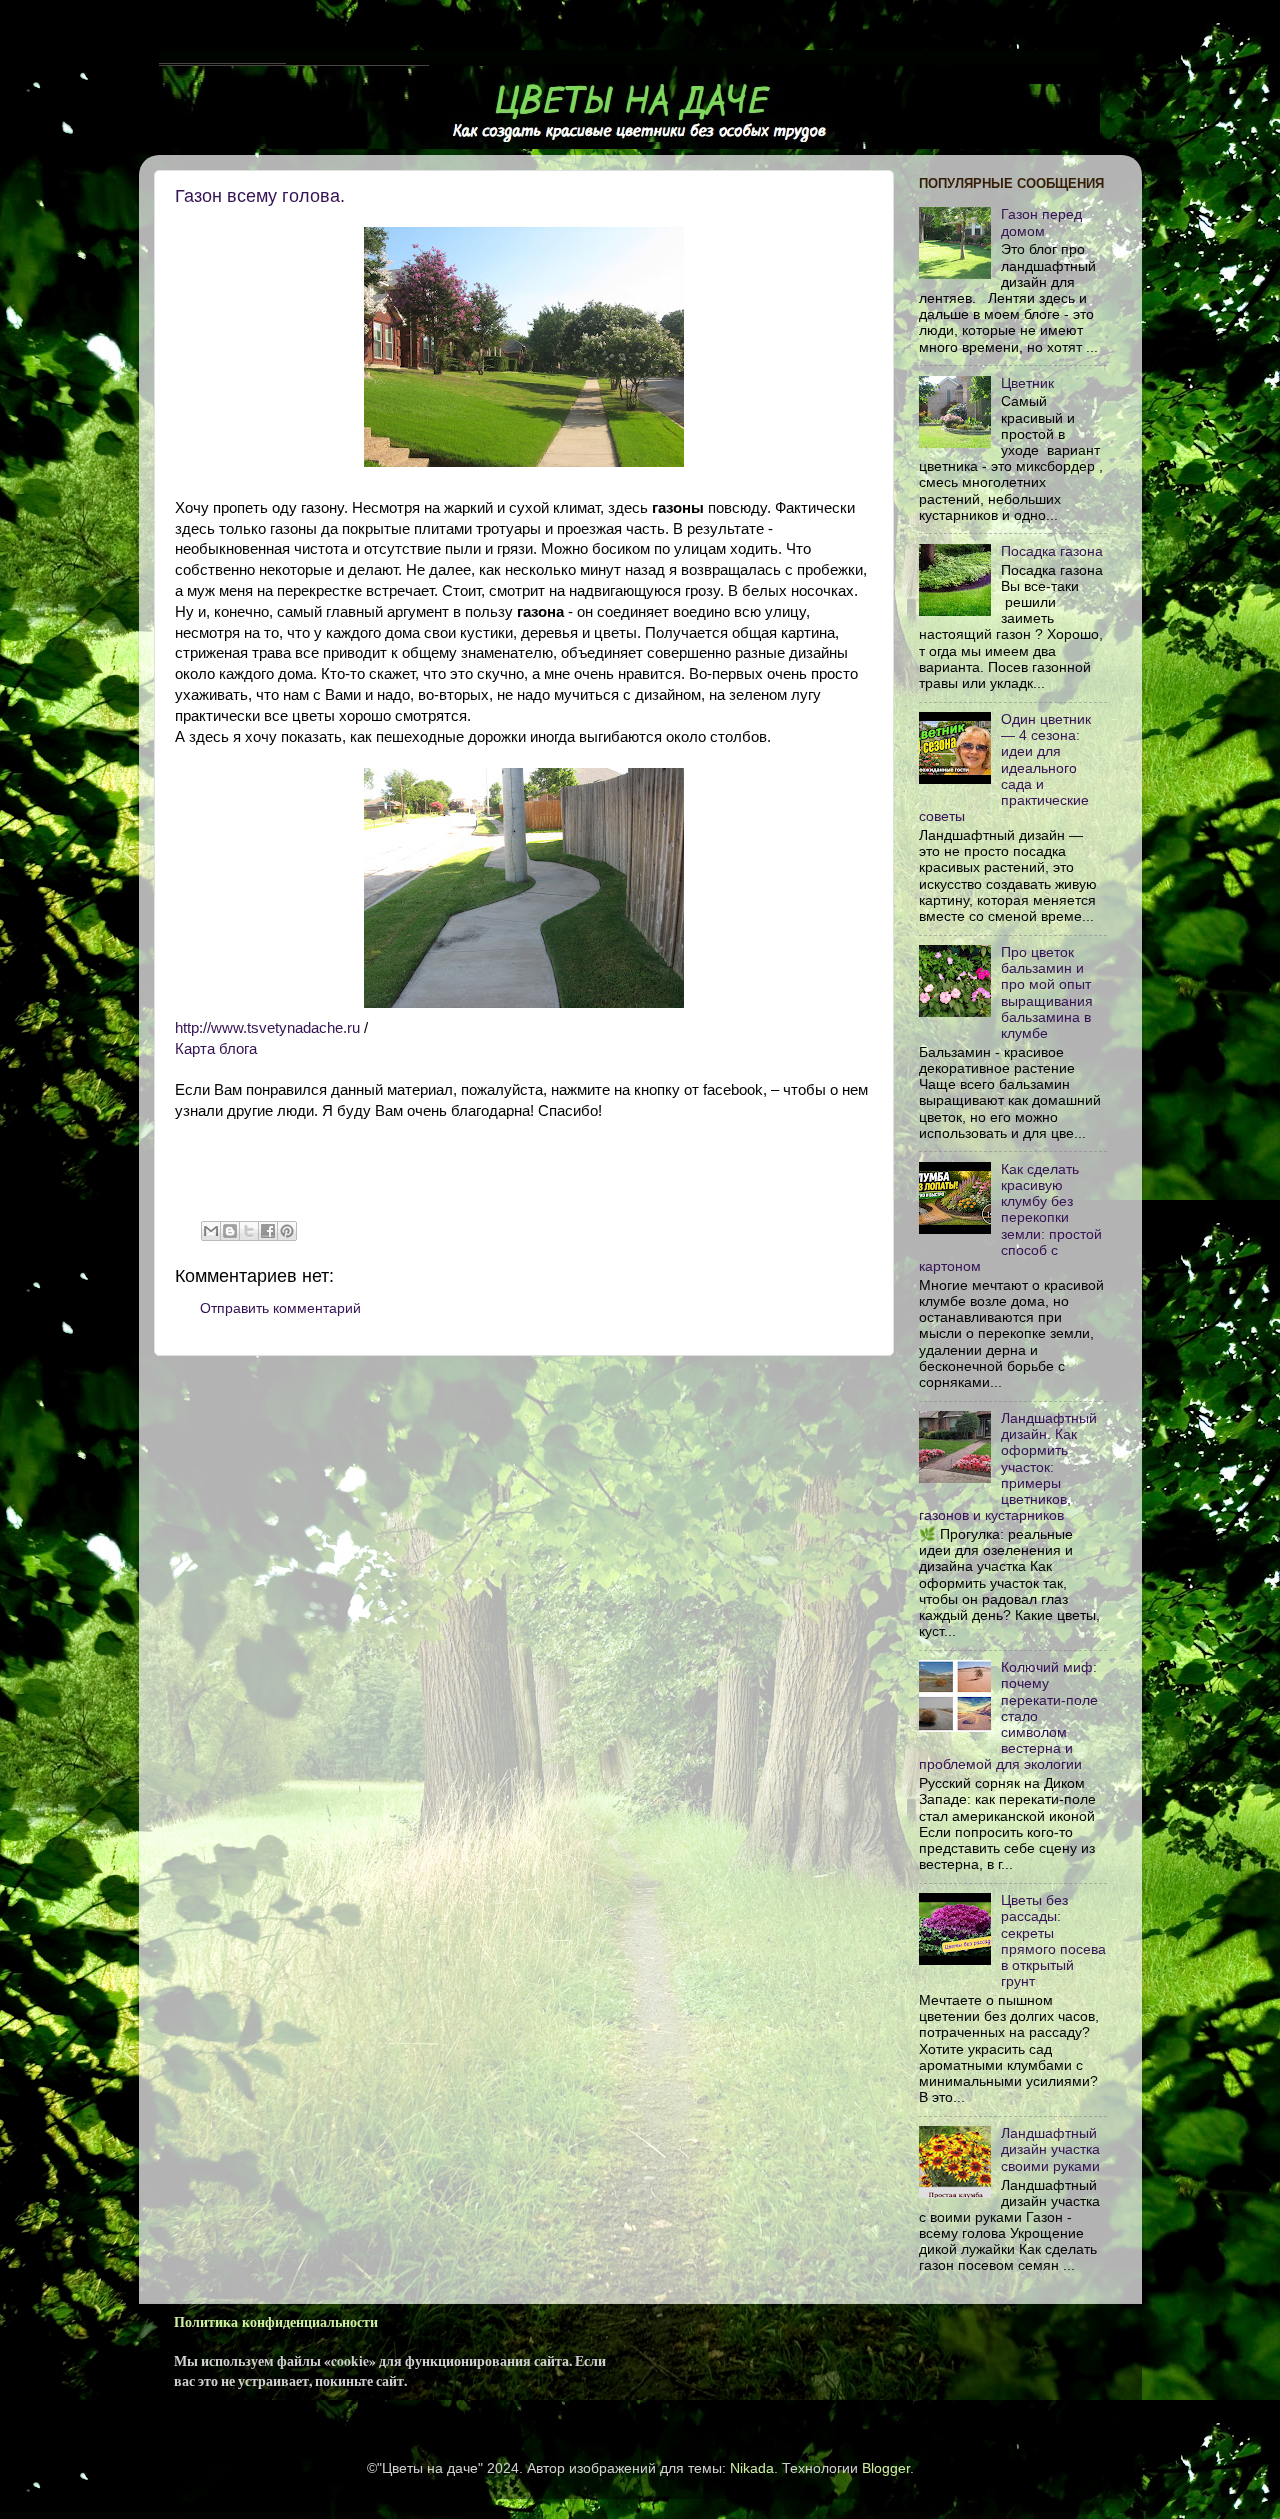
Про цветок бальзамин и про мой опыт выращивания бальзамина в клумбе (1047, 993)
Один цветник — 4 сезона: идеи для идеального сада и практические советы (1005, 768)
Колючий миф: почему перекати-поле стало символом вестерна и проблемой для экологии (1008, 1716)
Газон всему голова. (260, 196)
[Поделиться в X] (249, 1231)
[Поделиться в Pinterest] (287, 1231)
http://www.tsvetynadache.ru (267, 1028)
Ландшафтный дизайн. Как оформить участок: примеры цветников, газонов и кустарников (1008, 1467)
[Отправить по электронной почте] (211, 1231)
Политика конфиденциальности (276, 2322)
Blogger (886, 2468)
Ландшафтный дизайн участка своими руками (1050, 2149)
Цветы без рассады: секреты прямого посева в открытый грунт (1053, 1941)
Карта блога (216, 1049)
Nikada (752, 2468)
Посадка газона (1052, 551)
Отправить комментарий (280, 1308)
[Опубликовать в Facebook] (268, 1231)
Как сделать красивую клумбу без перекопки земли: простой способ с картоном (1010, 1218)
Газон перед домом (1041, 222)
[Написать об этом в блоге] (230, 1231)
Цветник (1027, 383)
